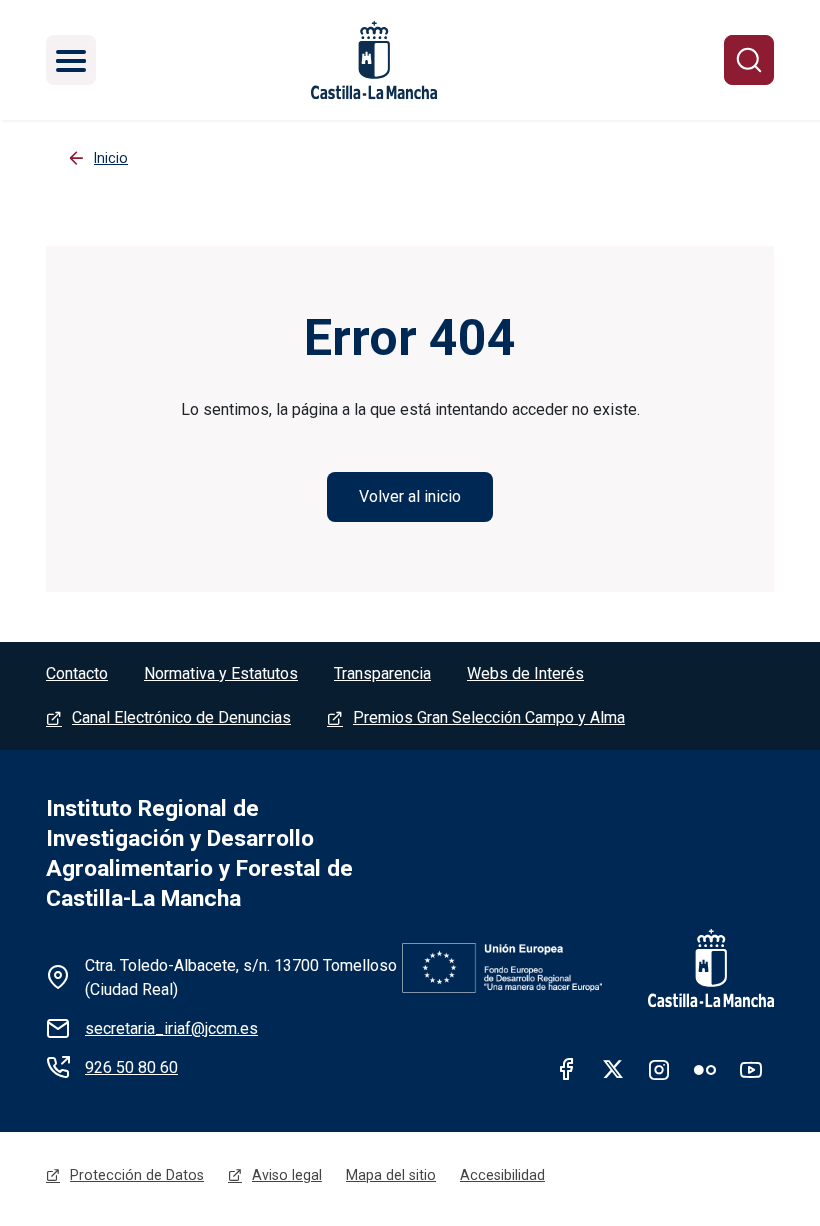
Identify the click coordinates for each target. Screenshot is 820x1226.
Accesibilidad (502, 1175)
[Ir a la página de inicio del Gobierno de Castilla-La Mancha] (698, 968)
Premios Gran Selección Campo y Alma (489, 717)
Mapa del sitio (391, 1175)
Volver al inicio (410, 496)
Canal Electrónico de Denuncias (181, 717)
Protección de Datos (137, 1175)
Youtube (751, 1069)
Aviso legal (287, 1175)
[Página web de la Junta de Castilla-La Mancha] (374, 60)
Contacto (77, 673)
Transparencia (382, 673)
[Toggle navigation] (71, 60)
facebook (567, 1069)
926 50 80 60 (131, 1067)
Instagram (659, 1069)
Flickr (705, 1069)
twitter (613, 1069)
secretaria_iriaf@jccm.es (171, 1028)
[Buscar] (749, 60)
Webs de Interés (525, 673)
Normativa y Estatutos (221, 673)
